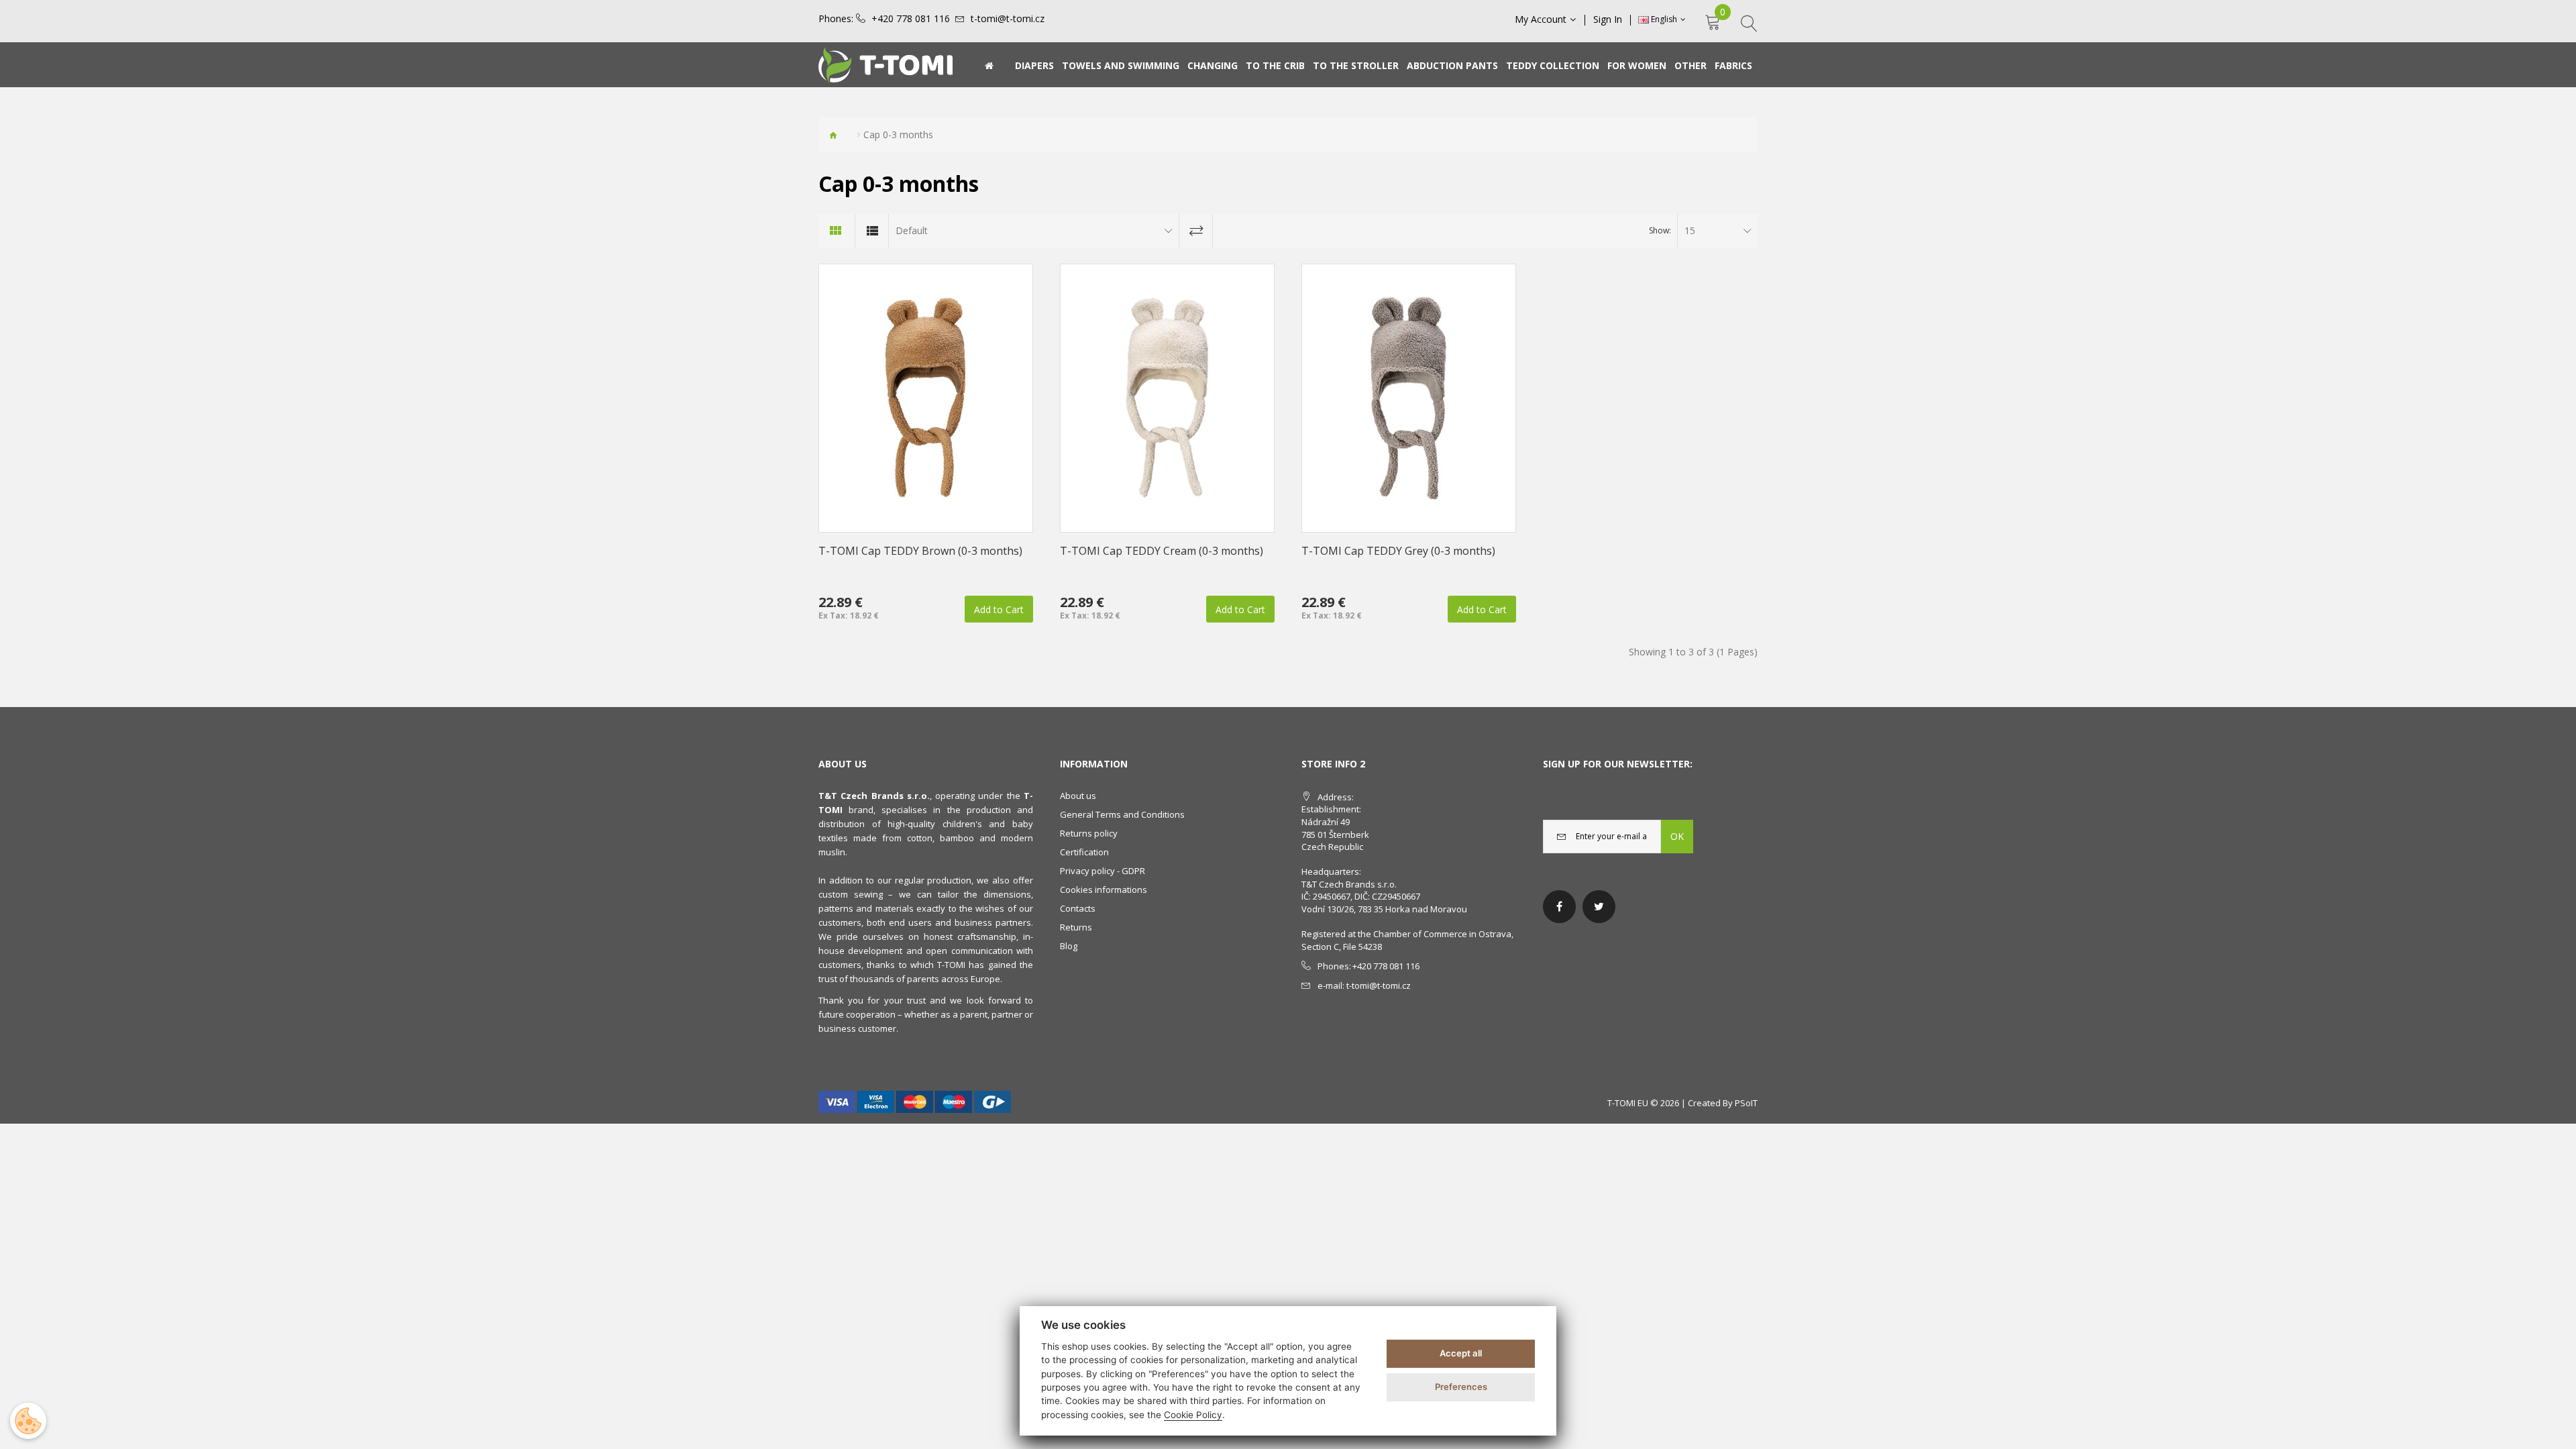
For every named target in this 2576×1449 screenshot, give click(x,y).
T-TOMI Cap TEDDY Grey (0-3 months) (1398, 551)
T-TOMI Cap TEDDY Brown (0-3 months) (920, 551)
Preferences (1461, 1387)
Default (912, 230)
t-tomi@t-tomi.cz (1008, 19)
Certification (1084, 852)
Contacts (1078, 908)
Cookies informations (1104, 890)
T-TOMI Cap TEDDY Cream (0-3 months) (1162, 551)
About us (1078, 796)
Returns (1076, 927)
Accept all (1461, 1353)
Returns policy (1089, 833)
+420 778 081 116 (911, 19)
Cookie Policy (1193, 1415)
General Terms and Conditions (1122, 814)
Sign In (1608, 19)
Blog (1069, 946)
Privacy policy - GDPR (1103, 871)
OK (1677, 836)
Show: (1660, 230)
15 (1690, 230)
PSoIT (1746, 1103)
